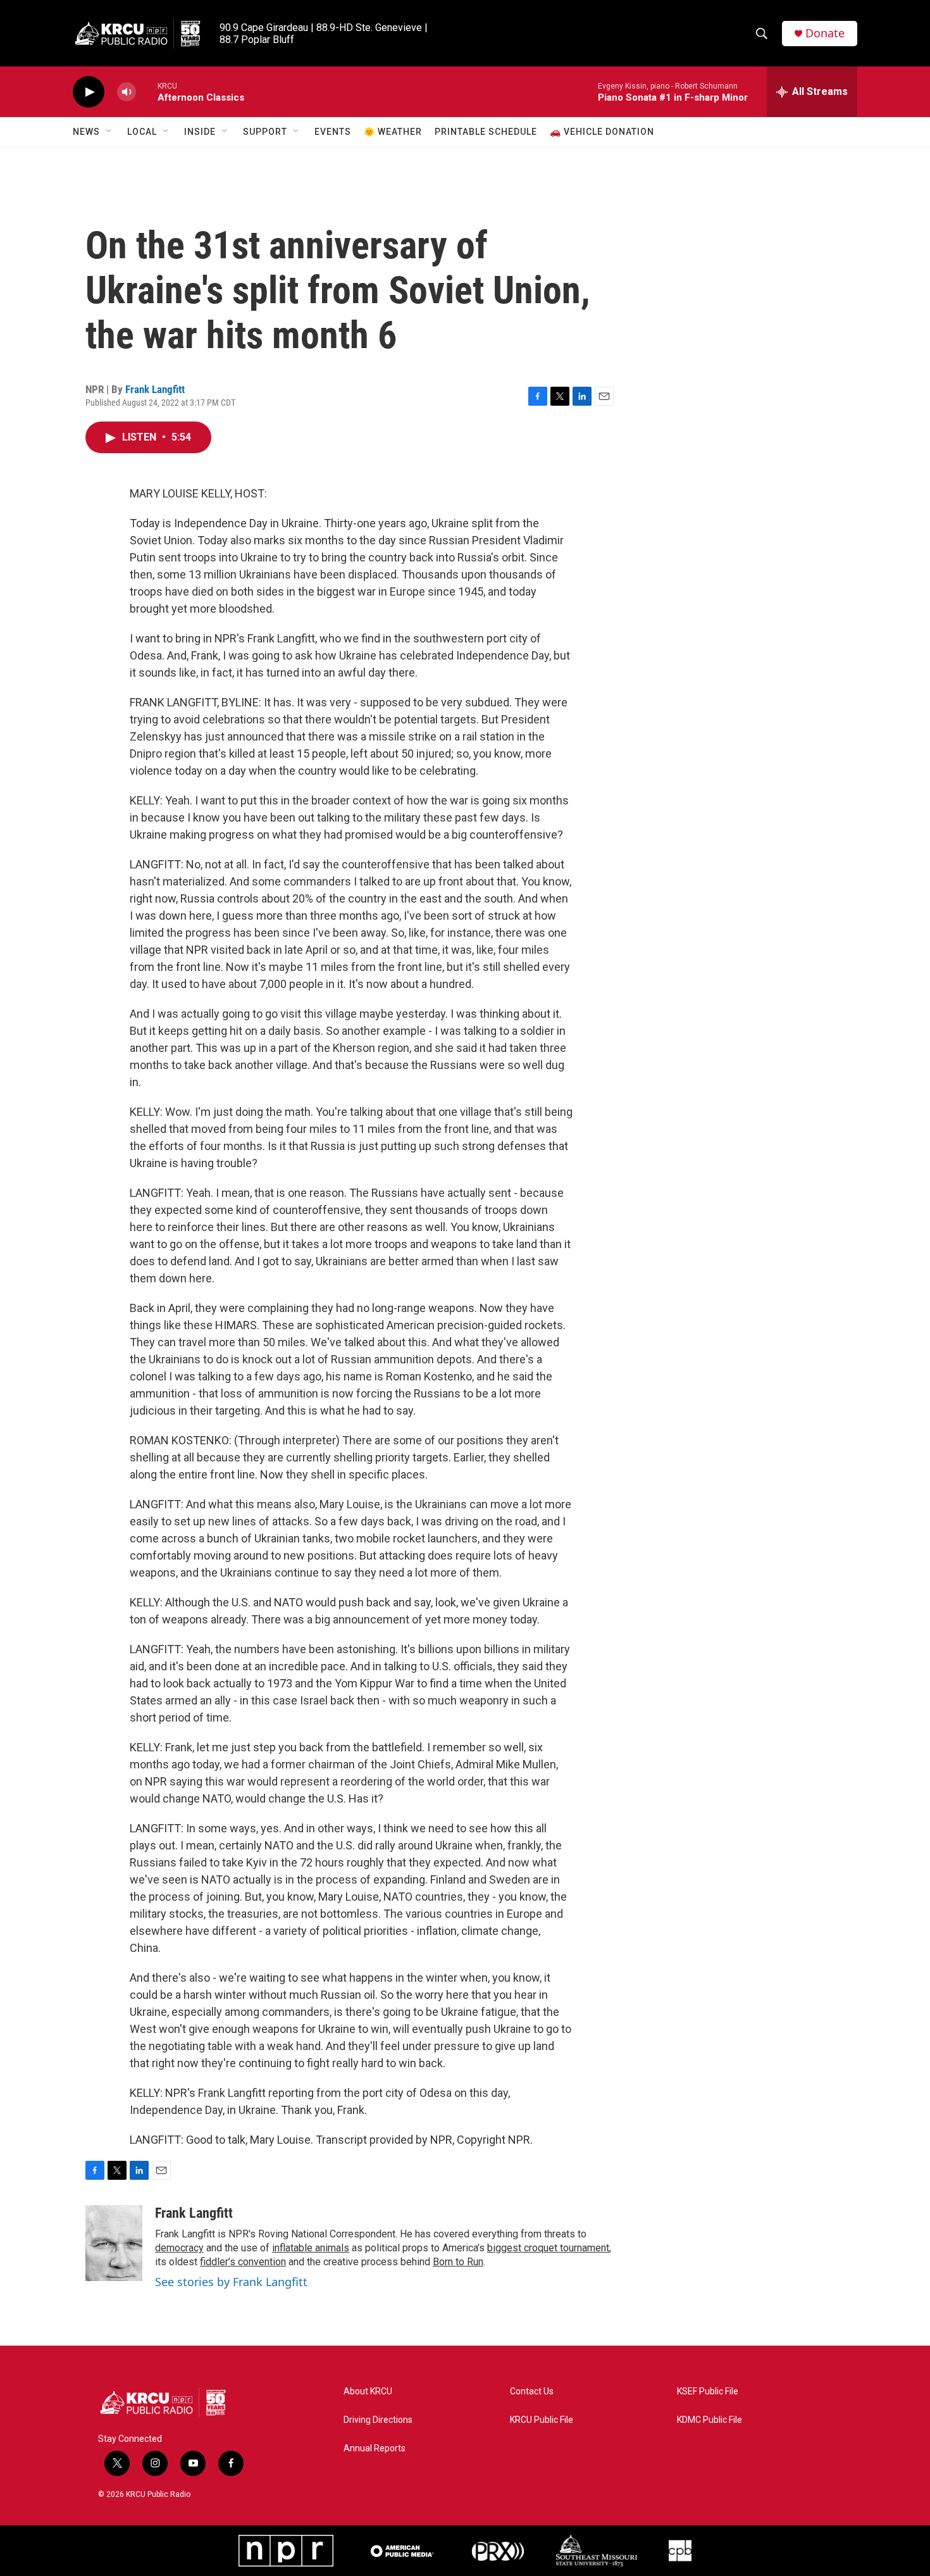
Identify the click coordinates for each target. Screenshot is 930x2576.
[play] (89, 92)
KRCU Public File (542, 2420)
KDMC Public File (710, 2420)
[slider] (147, 91)
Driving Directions (378, 2420)
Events (333, 132)
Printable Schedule (486, 132)
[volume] (127, 92)
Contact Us (532, 2392)
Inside (200, 132)
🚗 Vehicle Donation (602, 132)
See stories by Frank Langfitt (231, 2282)
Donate (825, 33)
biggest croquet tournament (548, 2248)
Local (142, 132)
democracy (179, 2248)
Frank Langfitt (155, 389)
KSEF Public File (708, 2392)
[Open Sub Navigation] (109, 132)
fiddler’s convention (243, 2262)
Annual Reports (375, 2448)
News (86, 132)
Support (265, 132)
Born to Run (458, 2262)
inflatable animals (311, 2248)
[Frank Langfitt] (114, 2243)
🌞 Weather (393, 132)
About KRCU (368, 2392)
